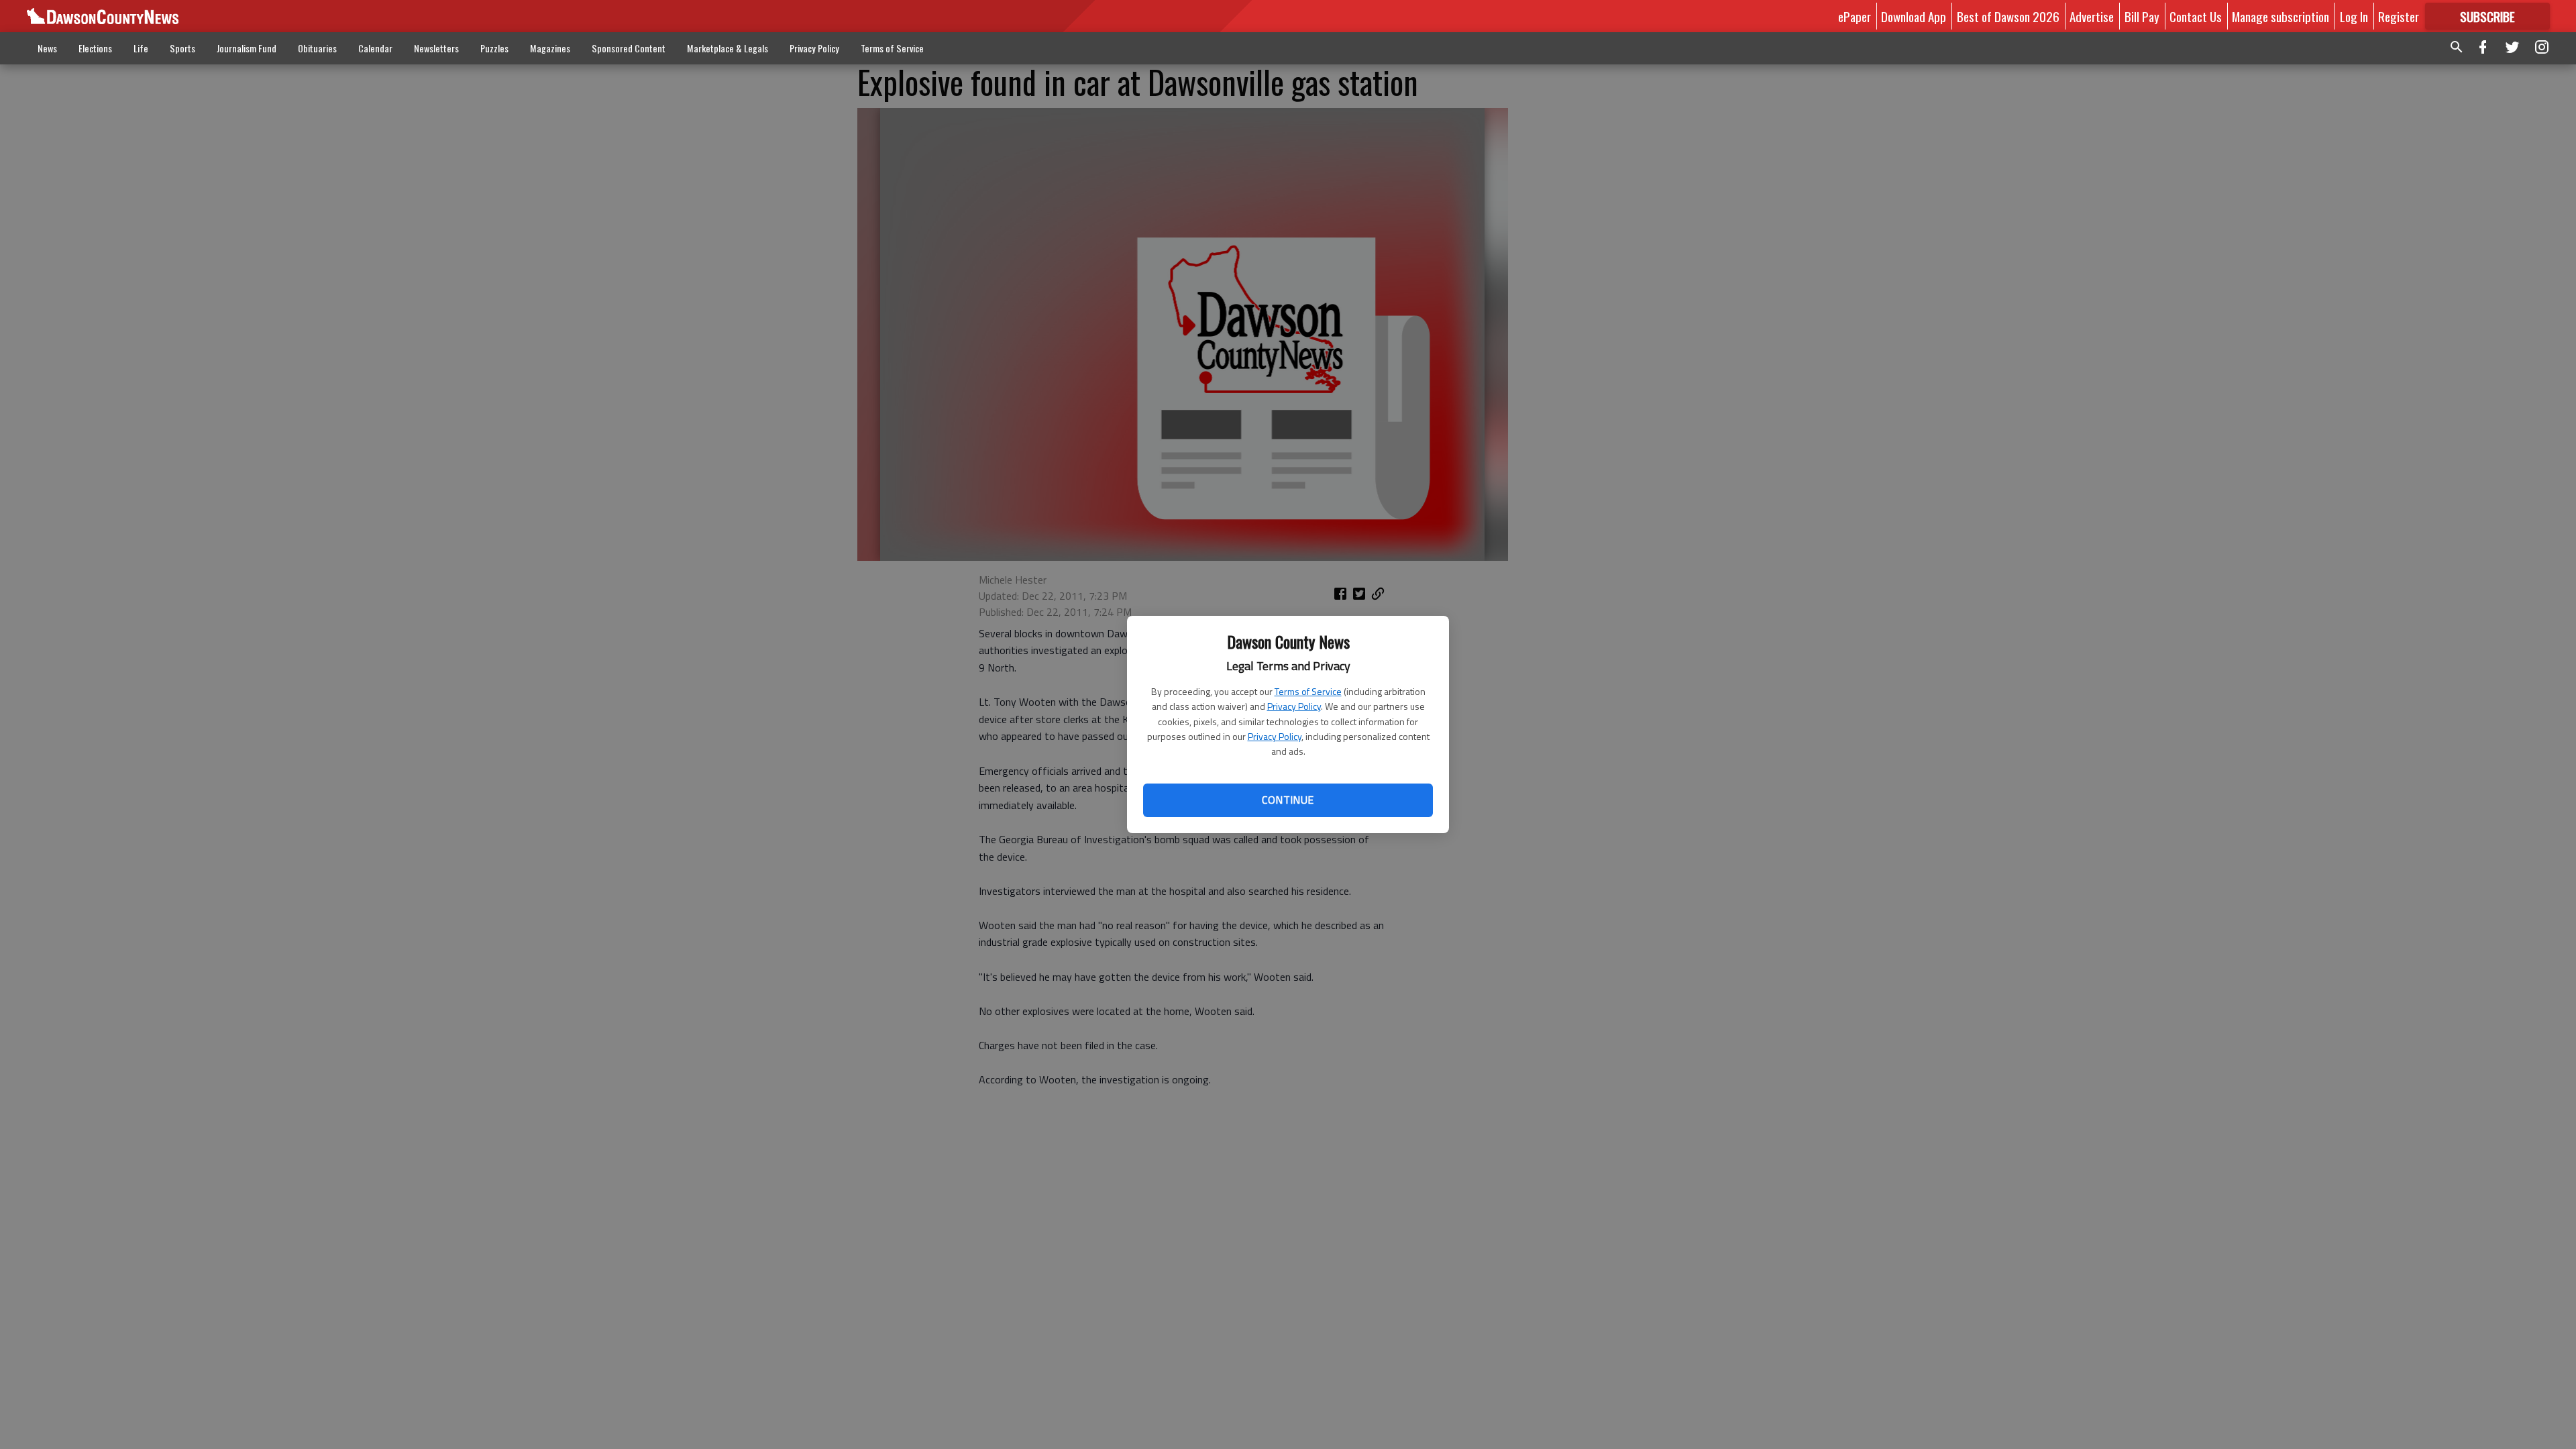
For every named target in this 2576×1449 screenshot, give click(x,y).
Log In (2354, 16)
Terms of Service (1308, 691)
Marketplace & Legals (728, 48)
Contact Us (2196, 16)
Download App (1914, 16)
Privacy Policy (1294, 706)
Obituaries (317, 48)
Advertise (2092, 16)
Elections (95, 48)
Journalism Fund (247, 48)
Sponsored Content (629, 48)
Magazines (550, 48)
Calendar (375, 48)
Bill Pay (2142, 16)
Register (2399, 16)
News (47, 48)
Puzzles (494, 48)
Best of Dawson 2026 (2008, 16)
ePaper (1855, 16)
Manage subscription (2280, 16)
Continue (1288, 800)
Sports (182, 48)
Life (141, 48)
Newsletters (436, 48)
